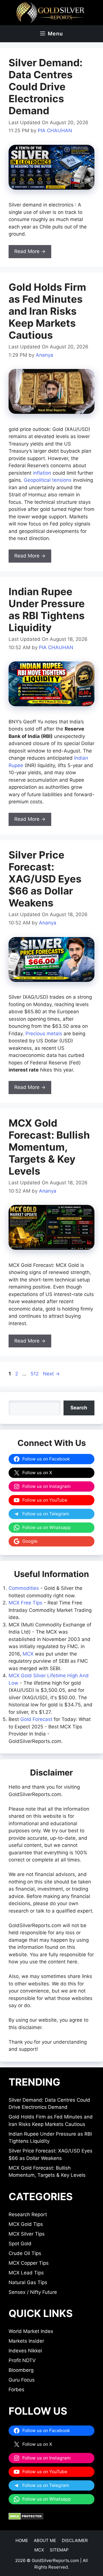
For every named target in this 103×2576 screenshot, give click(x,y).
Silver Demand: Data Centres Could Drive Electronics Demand (45, 87)
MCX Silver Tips (27, 2234)
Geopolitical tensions (48, 480)
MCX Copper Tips (29, 2263)
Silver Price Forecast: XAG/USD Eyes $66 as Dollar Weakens (45, 879)
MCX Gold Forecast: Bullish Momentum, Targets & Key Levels (49, 1147)
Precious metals (44, 1034)
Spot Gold (20, 2244)
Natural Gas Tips (28, 2282)
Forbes (16, 2390)
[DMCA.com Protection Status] (26, 2518)
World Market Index (31, 2331)
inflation (42, 473)
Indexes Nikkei (25, 2351)
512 (35, 1374)
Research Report (28, 2214)
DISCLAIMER (75, 2540)
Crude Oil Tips (25, 2253)
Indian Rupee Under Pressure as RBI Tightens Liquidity (47, 609)
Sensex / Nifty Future (33, 2292)
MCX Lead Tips (26, 2273)
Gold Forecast (36, 1719)
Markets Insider (26, 2341)
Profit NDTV (22, 2360)
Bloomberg (21, 2370)
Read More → (30, 251)
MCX (28, 1654)
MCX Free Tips (25, 1603)
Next (51, 1374)
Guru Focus (22, 2380)
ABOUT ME (45, 2540)
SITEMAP (59, 2550)
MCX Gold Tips (26, 2224)
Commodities (24, 1588)
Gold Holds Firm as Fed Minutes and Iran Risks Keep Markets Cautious (47, 311)
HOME (22, 2540)
